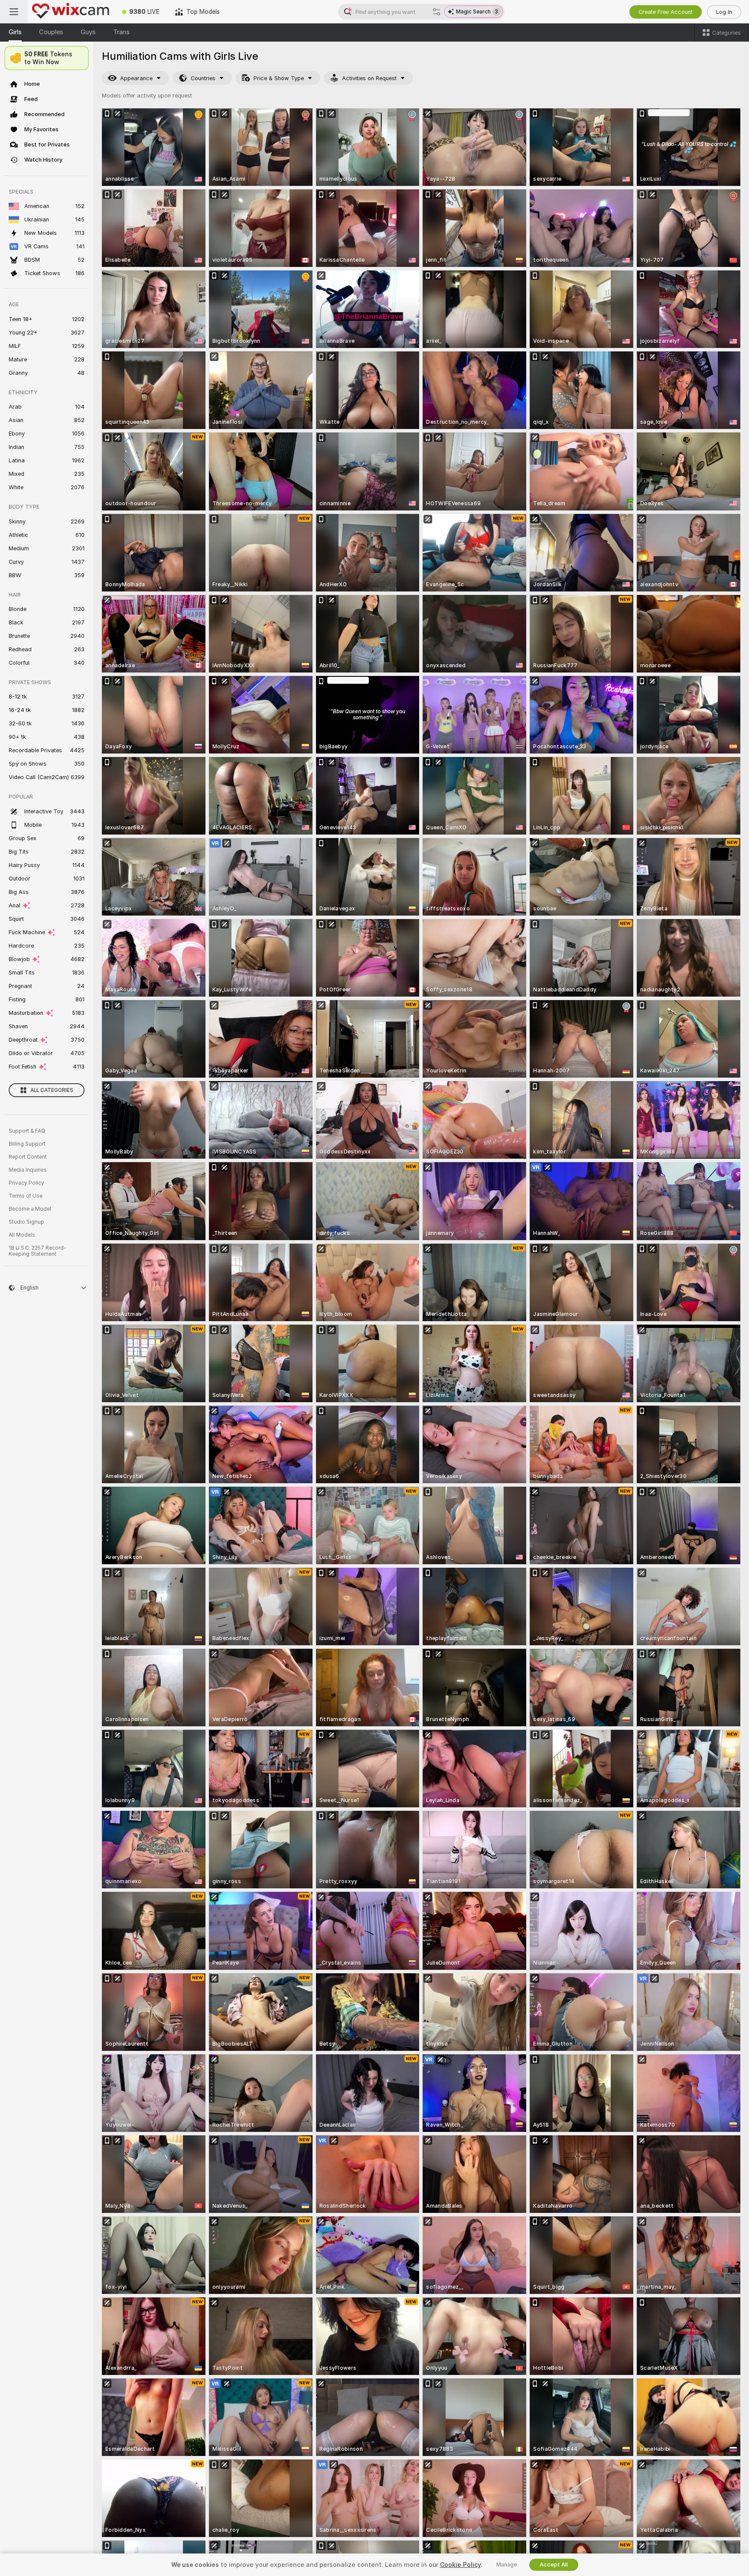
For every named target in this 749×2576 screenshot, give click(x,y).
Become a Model (30, 1209)
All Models (22, 1235)
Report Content (28, 1157)
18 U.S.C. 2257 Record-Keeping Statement (37, 1251)
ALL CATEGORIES (52, 1090)
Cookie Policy (460, 2565)
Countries (203, 78)
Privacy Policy (26, 1183)
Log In (724, 12)
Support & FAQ (27, 1131)
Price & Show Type (279, 78)
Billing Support (27, 1144)
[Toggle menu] (14, 12)
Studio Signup (26, 1222)
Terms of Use (26, 1196)
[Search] (436, 12)
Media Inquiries (28, 1170)
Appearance (136, 78)
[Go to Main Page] (71, 12)
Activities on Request (369, 78)
